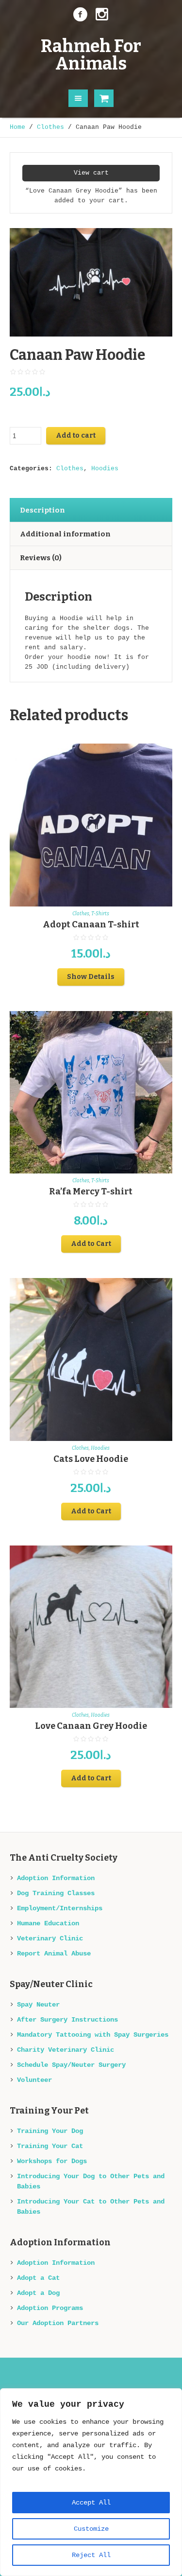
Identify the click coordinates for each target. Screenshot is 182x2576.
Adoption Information (56, 1878)
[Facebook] (81, 15)
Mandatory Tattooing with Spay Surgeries (93, 2035)
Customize (91, 2529)
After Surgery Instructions (67, 2020)
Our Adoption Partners (58, 2323)
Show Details (91, 977)
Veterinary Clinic (50, 1938)
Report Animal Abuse (54, 1954)
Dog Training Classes (56, 1893)
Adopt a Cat (38, 2278)
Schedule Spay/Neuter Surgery (71, 2065)
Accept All (91, 2503)
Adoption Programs (50, 2308)
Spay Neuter (38, 2005)
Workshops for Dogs (52, 2161)
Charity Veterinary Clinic (66, 2050)
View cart (91, 173)
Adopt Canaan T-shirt (91, 924)
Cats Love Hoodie (91, 1459)
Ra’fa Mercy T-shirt (91, 1191)
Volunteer (34, 2080)
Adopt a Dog (38, 2293)
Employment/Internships (60, 1908)
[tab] (91, 510)
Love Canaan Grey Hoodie (91, 1726)
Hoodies (105, 469)
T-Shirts (100, 914)
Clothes (50, 127)
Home (17, 127)
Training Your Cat (50, 2146)
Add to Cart (91, 1244)
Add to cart (76, 435)
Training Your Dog (50, 2131)
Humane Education (48, 1923)
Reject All (91, 2555)
